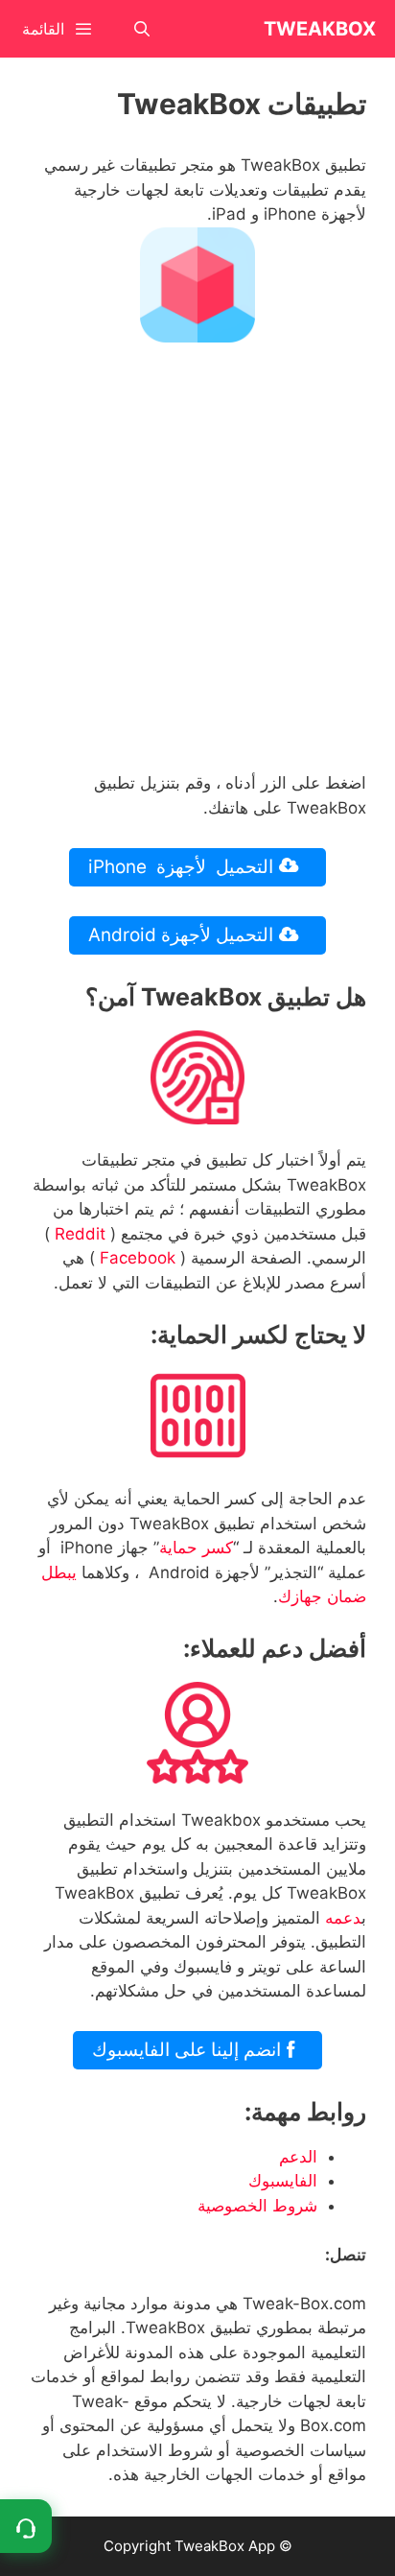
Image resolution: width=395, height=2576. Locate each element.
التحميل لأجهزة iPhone (183, 867)
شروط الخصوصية (257, 2206)
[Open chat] (26, 2526)
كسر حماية (196, 1548)
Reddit (80, 1234)
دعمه (343, 1918)
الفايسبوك (283, 2181)
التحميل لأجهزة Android (183, 935)
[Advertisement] (197, 564)
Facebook (138, 1258)
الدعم (298, 2157)
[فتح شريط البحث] (142, 29)
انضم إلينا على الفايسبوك (189, 2050)
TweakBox (320, 29)
